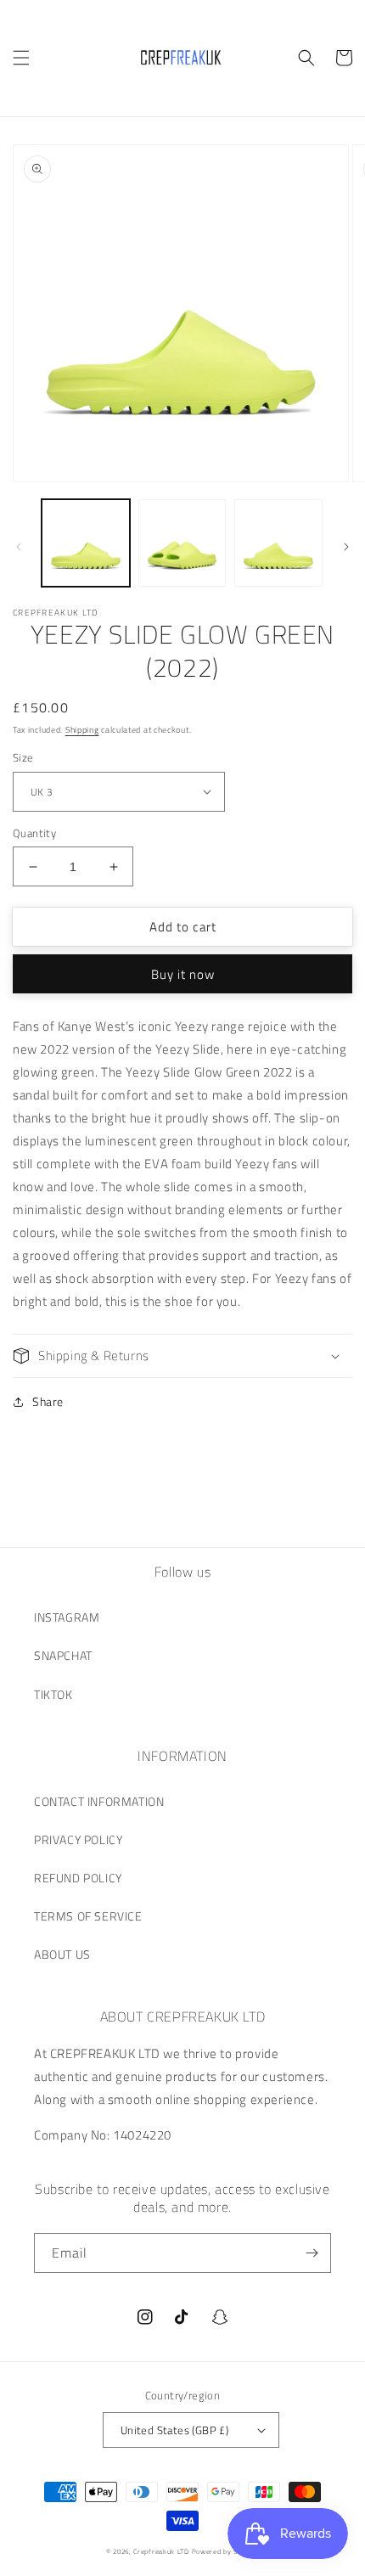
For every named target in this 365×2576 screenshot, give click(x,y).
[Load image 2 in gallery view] (182, 543)
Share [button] (48, 1401)
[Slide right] (346, 547)
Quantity (34, 833)
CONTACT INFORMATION (99, 1801)
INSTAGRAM (67, 1617)
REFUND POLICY (78, 1878)
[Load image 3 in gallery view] (278, 543)
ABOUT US (62, 1954)
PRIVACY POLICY (78, 1839)
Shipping (82, 730)
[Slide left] (19, 547)
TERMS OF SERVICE (88, 1916)
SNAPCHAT (63, 1655)
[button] (21, 58)
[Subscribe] (312, 2253)
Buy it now (183, 974)
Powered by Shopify (226, 2551)
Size (23, 758)
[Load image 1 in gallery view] (86, 543)
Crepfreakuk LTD (161, 2551)
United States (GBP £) (174, 2430)
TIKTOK (53, 1694)
